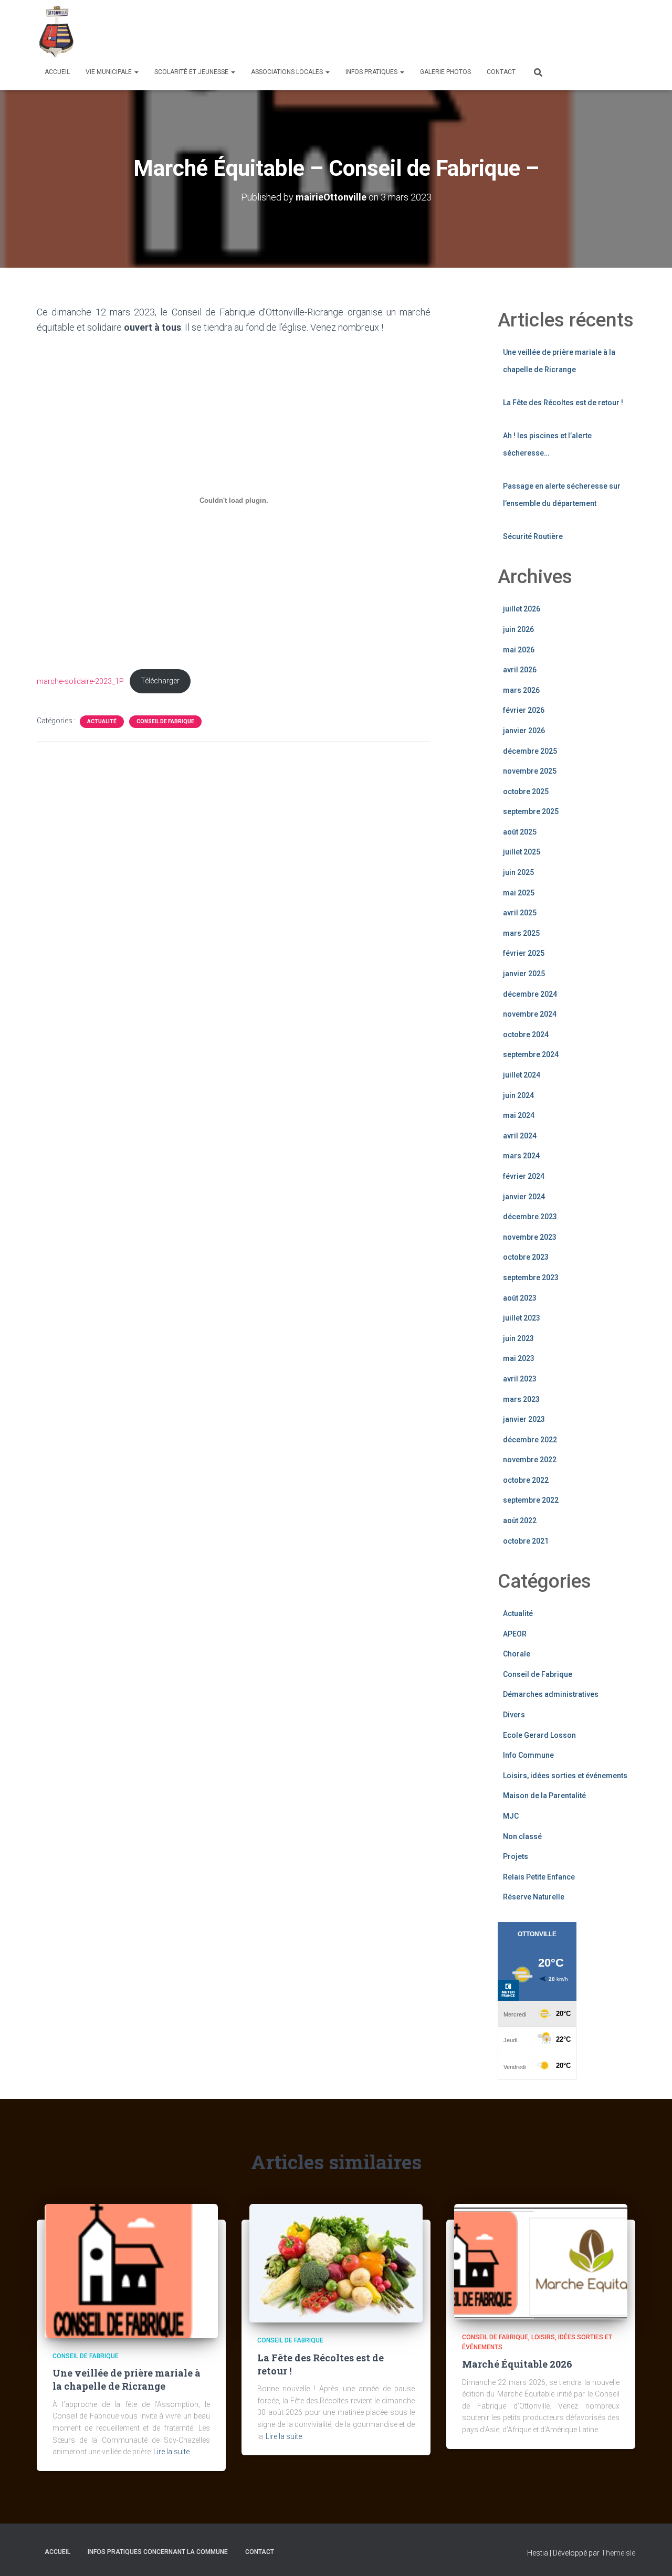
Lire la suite (171, 2452)
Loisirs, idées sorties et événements (565, 1776)
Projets (516, 1856)
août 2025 (520, 832)
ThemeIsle (618, 2553)
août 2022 (520, 1521)
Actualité (102, 721)
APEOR (515, 1634)
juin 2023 (518, 1338)
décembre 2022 (530, 1440)
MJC (511, 1816)
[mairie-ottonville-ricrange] (59, 31)
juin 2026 (518, 629)
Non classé (522, 1836)
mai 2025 (519, 893)
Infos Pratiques (372, 72)
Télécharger (160, 681)
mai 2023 (519, 1358)
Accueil (57, 72)
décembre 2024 (530, 994)
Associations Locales (288, 72)
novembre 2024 (530, 1014)
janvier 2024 (524, 1197)
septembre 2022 (531, 1500)
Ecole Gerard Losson (539, 1735)
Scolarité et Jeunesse (192, 72)
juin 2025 (518, 872)
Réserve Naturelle (534, 1897)
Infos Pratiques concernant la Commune (158, 2552)
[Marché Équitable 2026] (541, 2261)
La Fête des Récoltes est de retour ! (563, 403)
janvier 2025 (524, 974)
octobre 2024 (526, 1034)
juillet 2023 (522, 1318)
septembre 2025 (531, 811)
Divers (514, 1715)
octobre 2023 (526, 1257)
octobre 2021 (526, 1541)
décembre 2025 (530, 751)
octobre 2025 (526, 791)
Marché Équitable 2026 (517, 2364)
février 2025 (524, 953)
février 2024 (524, 1176)
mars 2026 (521, 690)
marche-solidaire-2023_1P (80, 681)
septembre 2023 (531, 1278)
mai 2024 (519, 1115)
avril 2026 (520, 670)
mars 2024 (521, 1156)
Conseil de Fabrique (165, 721)
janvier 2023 (524, 1419)
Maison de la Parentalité (544, 1796)
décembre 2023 (530, 1217)
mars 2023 (521, 1399)
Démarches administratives (551, 1694)
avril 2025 (520, 913)
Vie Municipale (109, 72)
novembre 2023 (530, 1237)
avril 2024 (520, 1136)
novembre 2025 (530, 771)
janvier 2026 (524, 731)
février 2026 (524, 710)
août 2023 (520, 1298)
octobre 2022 (526, 1480)
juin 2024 (518, 1095)
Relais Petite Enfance (539, 1877)
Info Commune (528, 1755)
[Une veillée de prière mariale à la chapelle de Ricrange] (131, 2270)
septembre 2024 (531, 1054)
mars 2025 (521, 933)
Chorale (517, 1654)
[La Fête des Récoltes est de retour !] (336, 2263)
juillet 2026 (522, 609)
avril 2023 (520, 1379)
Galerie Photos (445, 72)
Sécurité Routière (533, 536)
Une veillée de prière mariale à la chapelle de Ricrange (127, 2379)
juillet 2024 (522, 1075)
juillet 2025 (522, 852)
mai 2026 (519, 650)
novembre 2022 (530, 1460)
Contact (501, 72)
